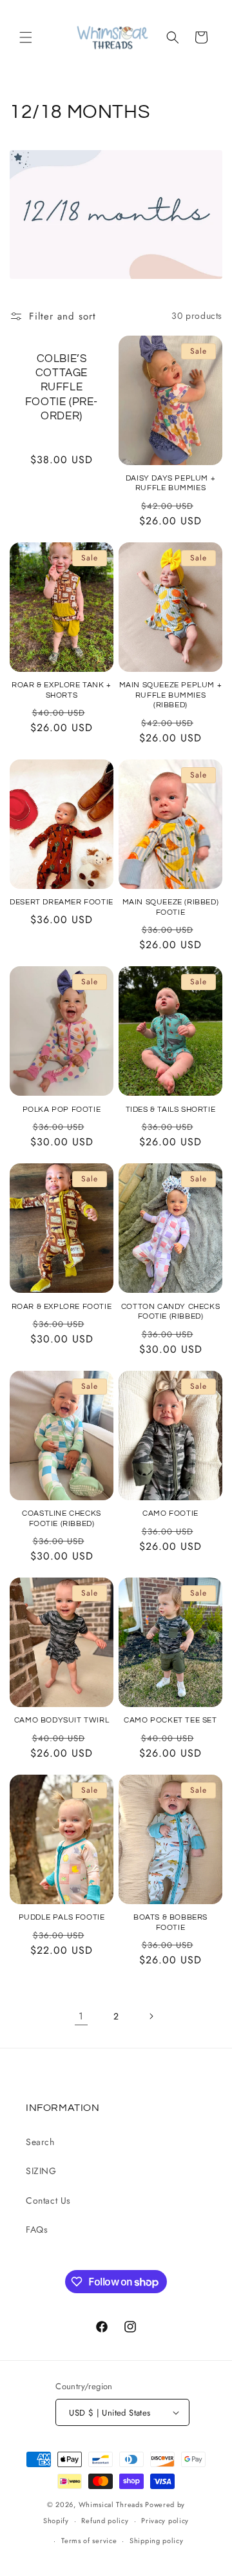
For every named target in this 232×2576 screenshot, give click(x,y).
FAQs (37, 2229)
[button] (26, 37)
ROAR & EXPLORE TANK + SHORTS (62, 690)
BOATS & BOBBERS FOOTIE (170, 1922)
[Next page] (151, 2016)
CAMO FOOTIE (170, 1513)
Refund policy (105, 2521)
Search (40, 2142)
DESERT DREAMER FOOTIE (62, 902)
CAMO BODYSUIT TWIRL (62, 1720)
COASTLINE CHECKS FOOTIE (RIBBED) (62, 1519)
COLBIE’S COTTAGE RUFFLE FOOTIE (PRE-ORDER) (62, 387)
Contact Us (48, 2200)
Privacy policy (165, 2521)
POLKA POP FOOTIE (62, 1110)
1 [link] (81, 2016)
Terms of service (89, 2541)
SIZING (41, 2171)
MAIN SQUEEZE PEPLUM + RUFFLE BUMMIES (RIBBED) (171, 695)
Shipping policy (157, 2541)
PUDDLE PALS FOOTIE (62, 1917)
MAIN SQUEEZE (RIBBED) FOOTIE (171, 907)
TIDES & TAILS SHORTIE (171, 1110)
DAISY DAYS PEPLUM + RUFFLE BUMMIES (170, 483)
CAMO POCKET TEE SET (170, 1720)
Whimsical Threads (111, 2504)
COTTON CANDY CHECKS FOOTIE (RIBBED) (170, 1312)
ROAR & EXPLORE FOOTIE (62, 1307)
